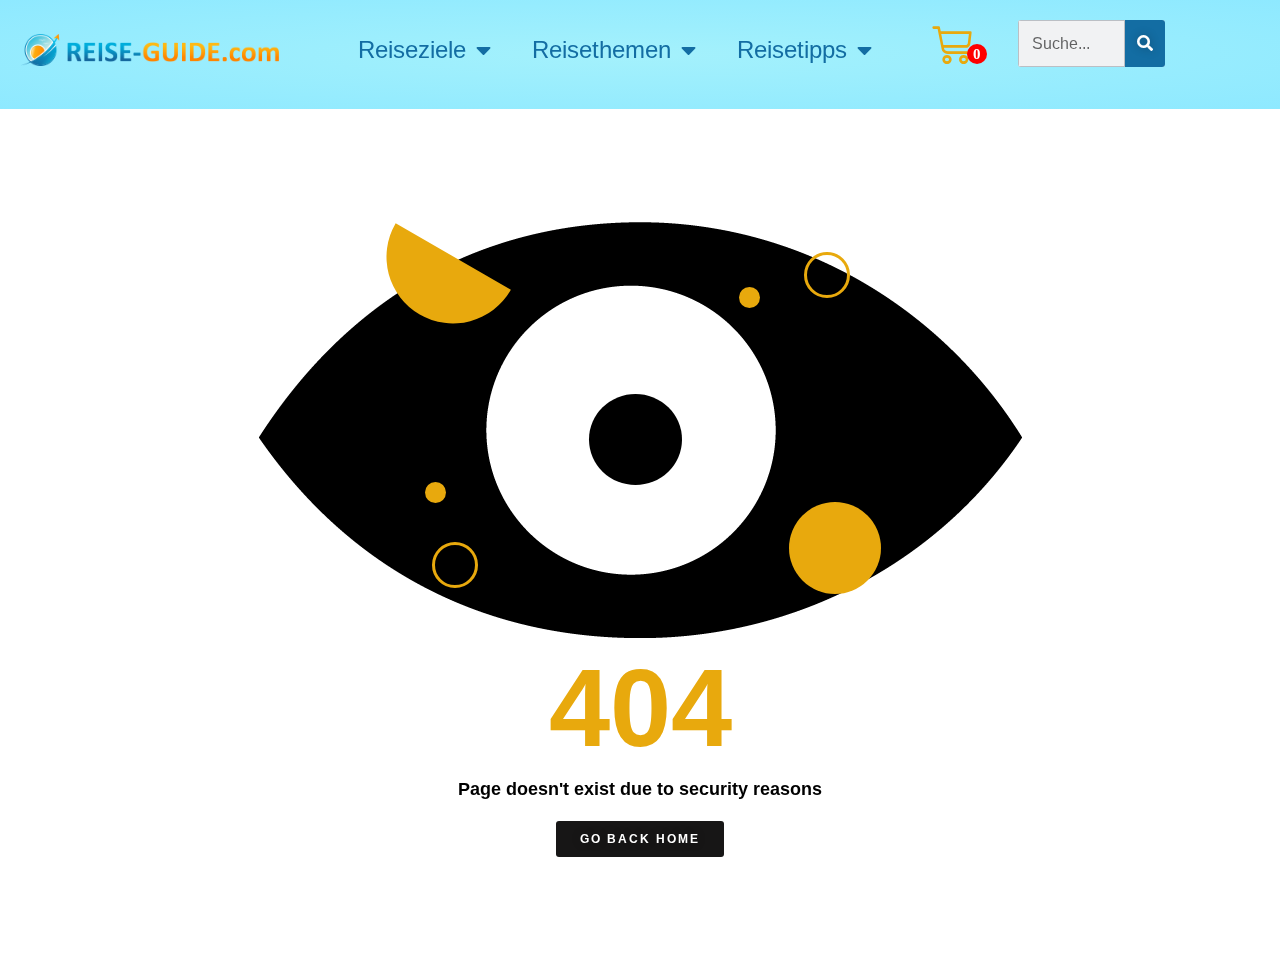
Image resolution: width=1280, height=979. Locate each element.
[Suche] (1145, 43)
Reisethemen (601, 50)
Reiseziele (412, 50)
